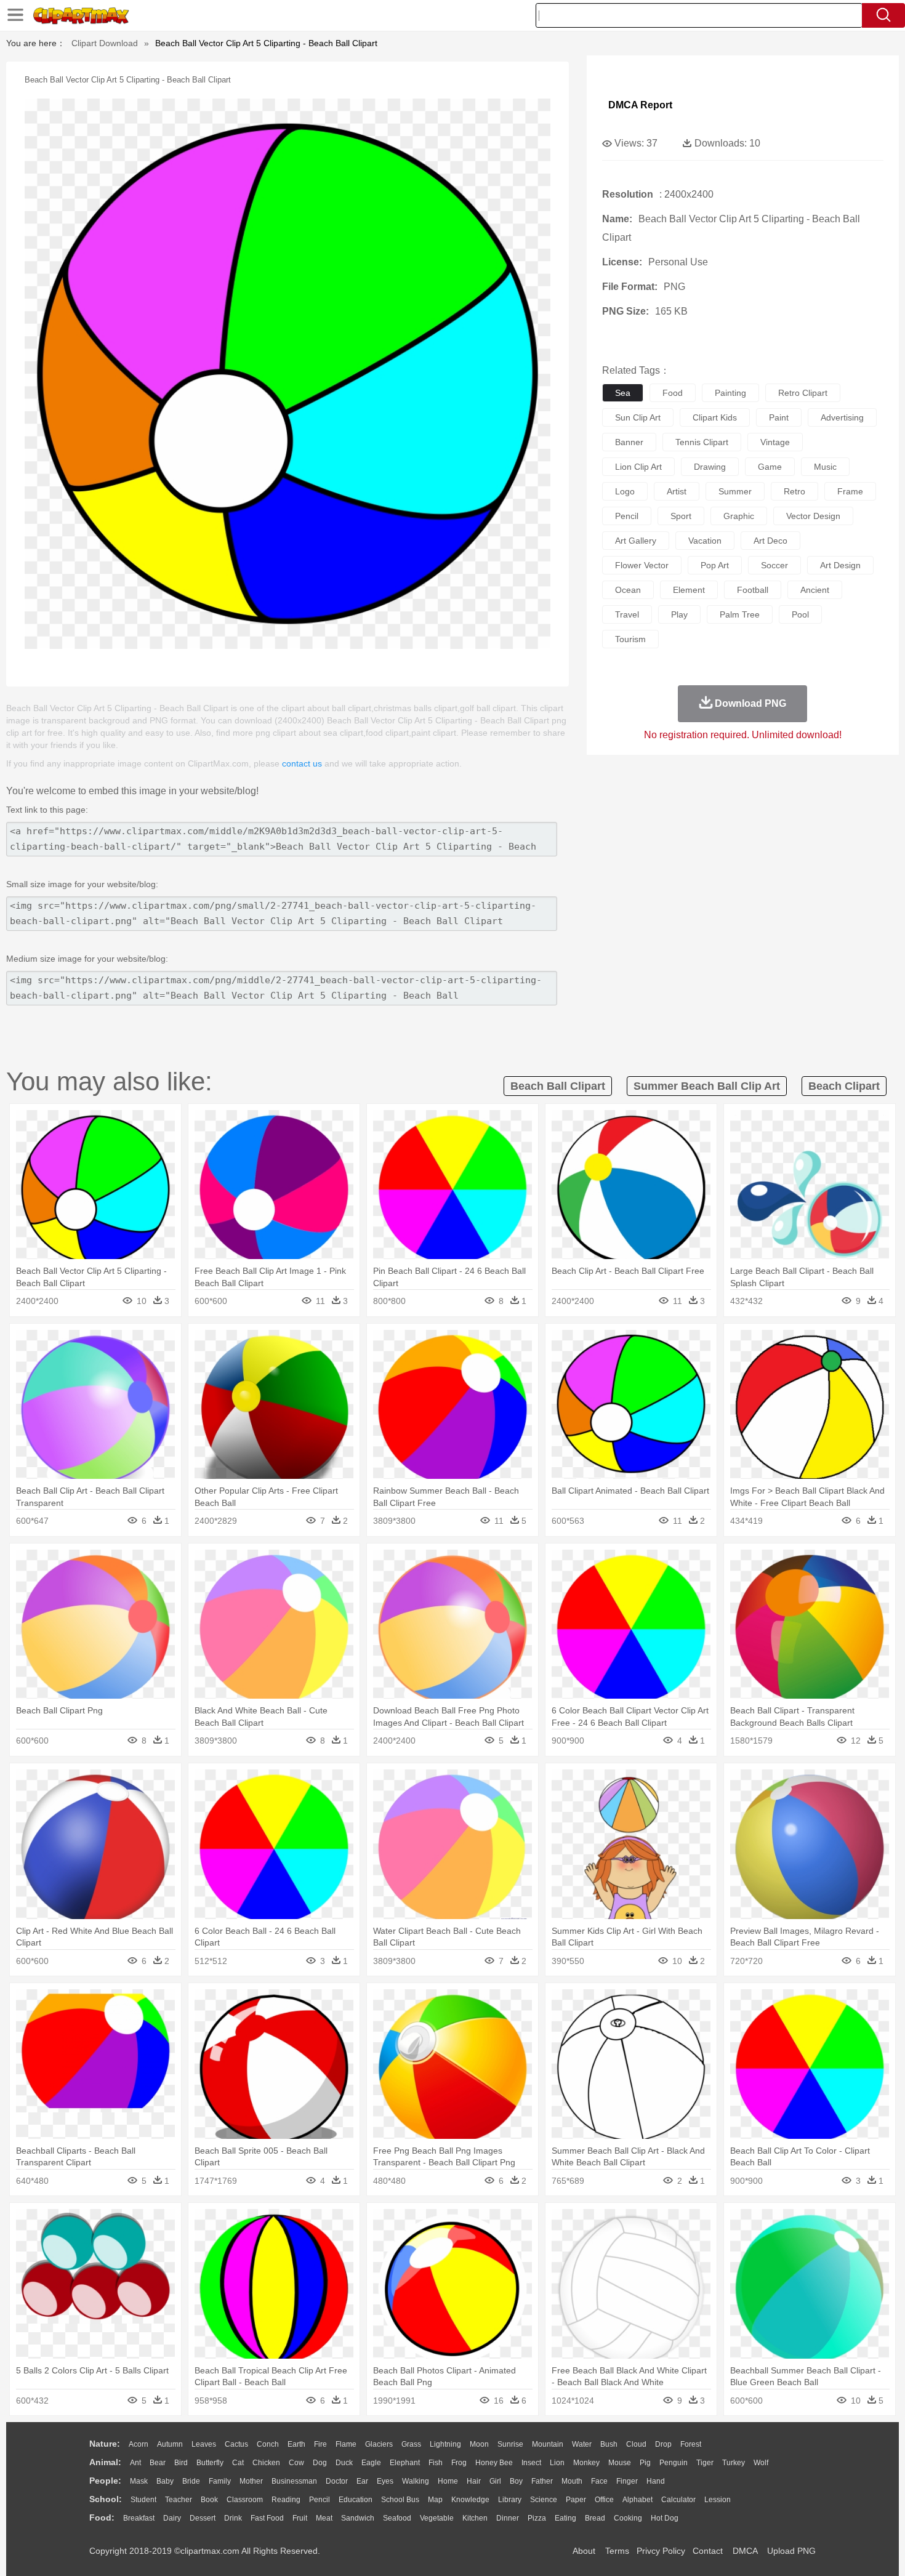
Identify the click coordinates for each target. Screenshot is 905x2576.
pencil (627, 516)
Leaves (204, 2444)
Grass (411, 2444)
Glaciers (379, 2444)
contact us (302, 763)
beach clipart (844, 1086)
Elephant (405, 2463)
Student (143, 2500)
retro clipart (803, 393)
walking (416, 2481)
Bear (158, 2463)
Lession (718, 2500)
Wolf (761, 2463)
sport (681, 516)
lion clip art (638, 467)
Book (209, 2500)
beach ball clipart (558, 1086)
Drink (233, 2518)
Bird (181, 2463)
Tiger (705, 2463)
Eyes (385, 2481)
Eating (565, 2518)
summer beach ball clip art (707, 1086)
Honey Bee (494, 2463)
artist (677, 491)
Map (435, 2500)
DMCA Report (640, 105)
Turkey (734, 2463)
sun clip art (638, 417)
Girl (495, 2481)
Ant (135, 2463)
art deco (770, 541)
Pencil (320, 2500)
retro (794, 491)
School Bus (400, 2500)
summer (735, 491)
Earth (296, 2444)
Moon (479, 2444)
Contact (708, 2551)
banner (629, 442)
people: (105, 2481)
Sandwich (358, 2518)
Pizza (537, 2518)
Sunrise (510, 2444)
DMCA (745, 2551)
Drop (663, 2444)
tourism (630, 639)
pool (800, 614)
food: (102, 2518)
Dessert (203, 2518)
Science (544, 2500)
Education (356, 2500)
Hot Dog (665, 2518)
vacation (705, 541)
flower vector (642, 565)
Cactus (236, 2444)
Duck (344, 2463)
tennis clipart (702, 442)
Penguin (674, 2463)
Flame (346, 2444)
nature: (105, 2444)
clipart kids (715, 417)
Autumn (170, 2444)
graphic (739, 516)
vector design (813, 516)
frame (850, 491)
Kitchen (475, 2518)
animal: (105, 2462)
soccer (774, 565)
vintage (775, 442)
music (825, 467)
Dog (320, 2463)
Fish (436, 2463)
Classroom (245, 2500)
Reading (286, 2500)
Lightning (445, 2444)
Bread (595, 2518)
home (448, 2481)
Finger (627, 2481)
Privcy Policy (661, 2551)
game (770, 467)
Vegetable (437, 2518)
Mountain (548, 2444)
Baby (165, 2481)
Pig (645, 2463)
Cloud (636, 2444)
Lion (557, 2463)
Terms (617, 2551)
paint (779, 417)
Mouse (620, 2463)
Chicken (266, 2463)
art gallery (636, 541)
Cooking (628, 2518)
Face (599, 2481)
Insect (531, 2463)
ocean (628, 590)
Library (510, 2500)
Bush (609, 2444)
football (753, 590)
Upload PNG (791, 2551)
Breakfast (139, 2518)
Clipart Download (105, 43)
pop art (715, 565)
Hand (656, 2481)
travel (627, 614)
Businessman (294, 2481)
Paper (576, 2500)
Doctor (337, 2481)
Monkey (586, 2463)
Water (582, 2444)
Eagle (371, 2463)
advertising (842, 417)
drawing (710, 467)
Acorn (139, 2444)
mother (251, 2481)
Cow (296, 2463)
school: (106, 2499)
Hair (474, 2481)
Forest (691, 2444)
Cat (238, 2463)
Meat (324, 2518)
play (679, 614)
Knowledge (470, 2500)
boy (516, 2481)
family (220, 2481)
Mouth (572, 2481)
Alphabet (638, 2500)
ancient (815, 590)
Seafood (397, 2518)
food (673, 393)
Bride (191, 2481)
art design (840, 565)
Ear (362, 2481)
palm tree (740, 614)
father (542, 2481)
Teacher (179, 2500)
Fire (320, 2444)
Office (604, 2500)
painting (730, 393)
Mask (139, 2481)
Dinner (508, 2518)
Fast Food (267, 2518)
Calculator (678, 2500)
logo (625, 491)
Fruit (300, 2518)
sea (623, 393)
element (689, 590)
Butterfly (210, 2463)
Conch (268, 2444)
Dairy (172, 2518)
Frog (459, 2463)
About (584, 2551)
